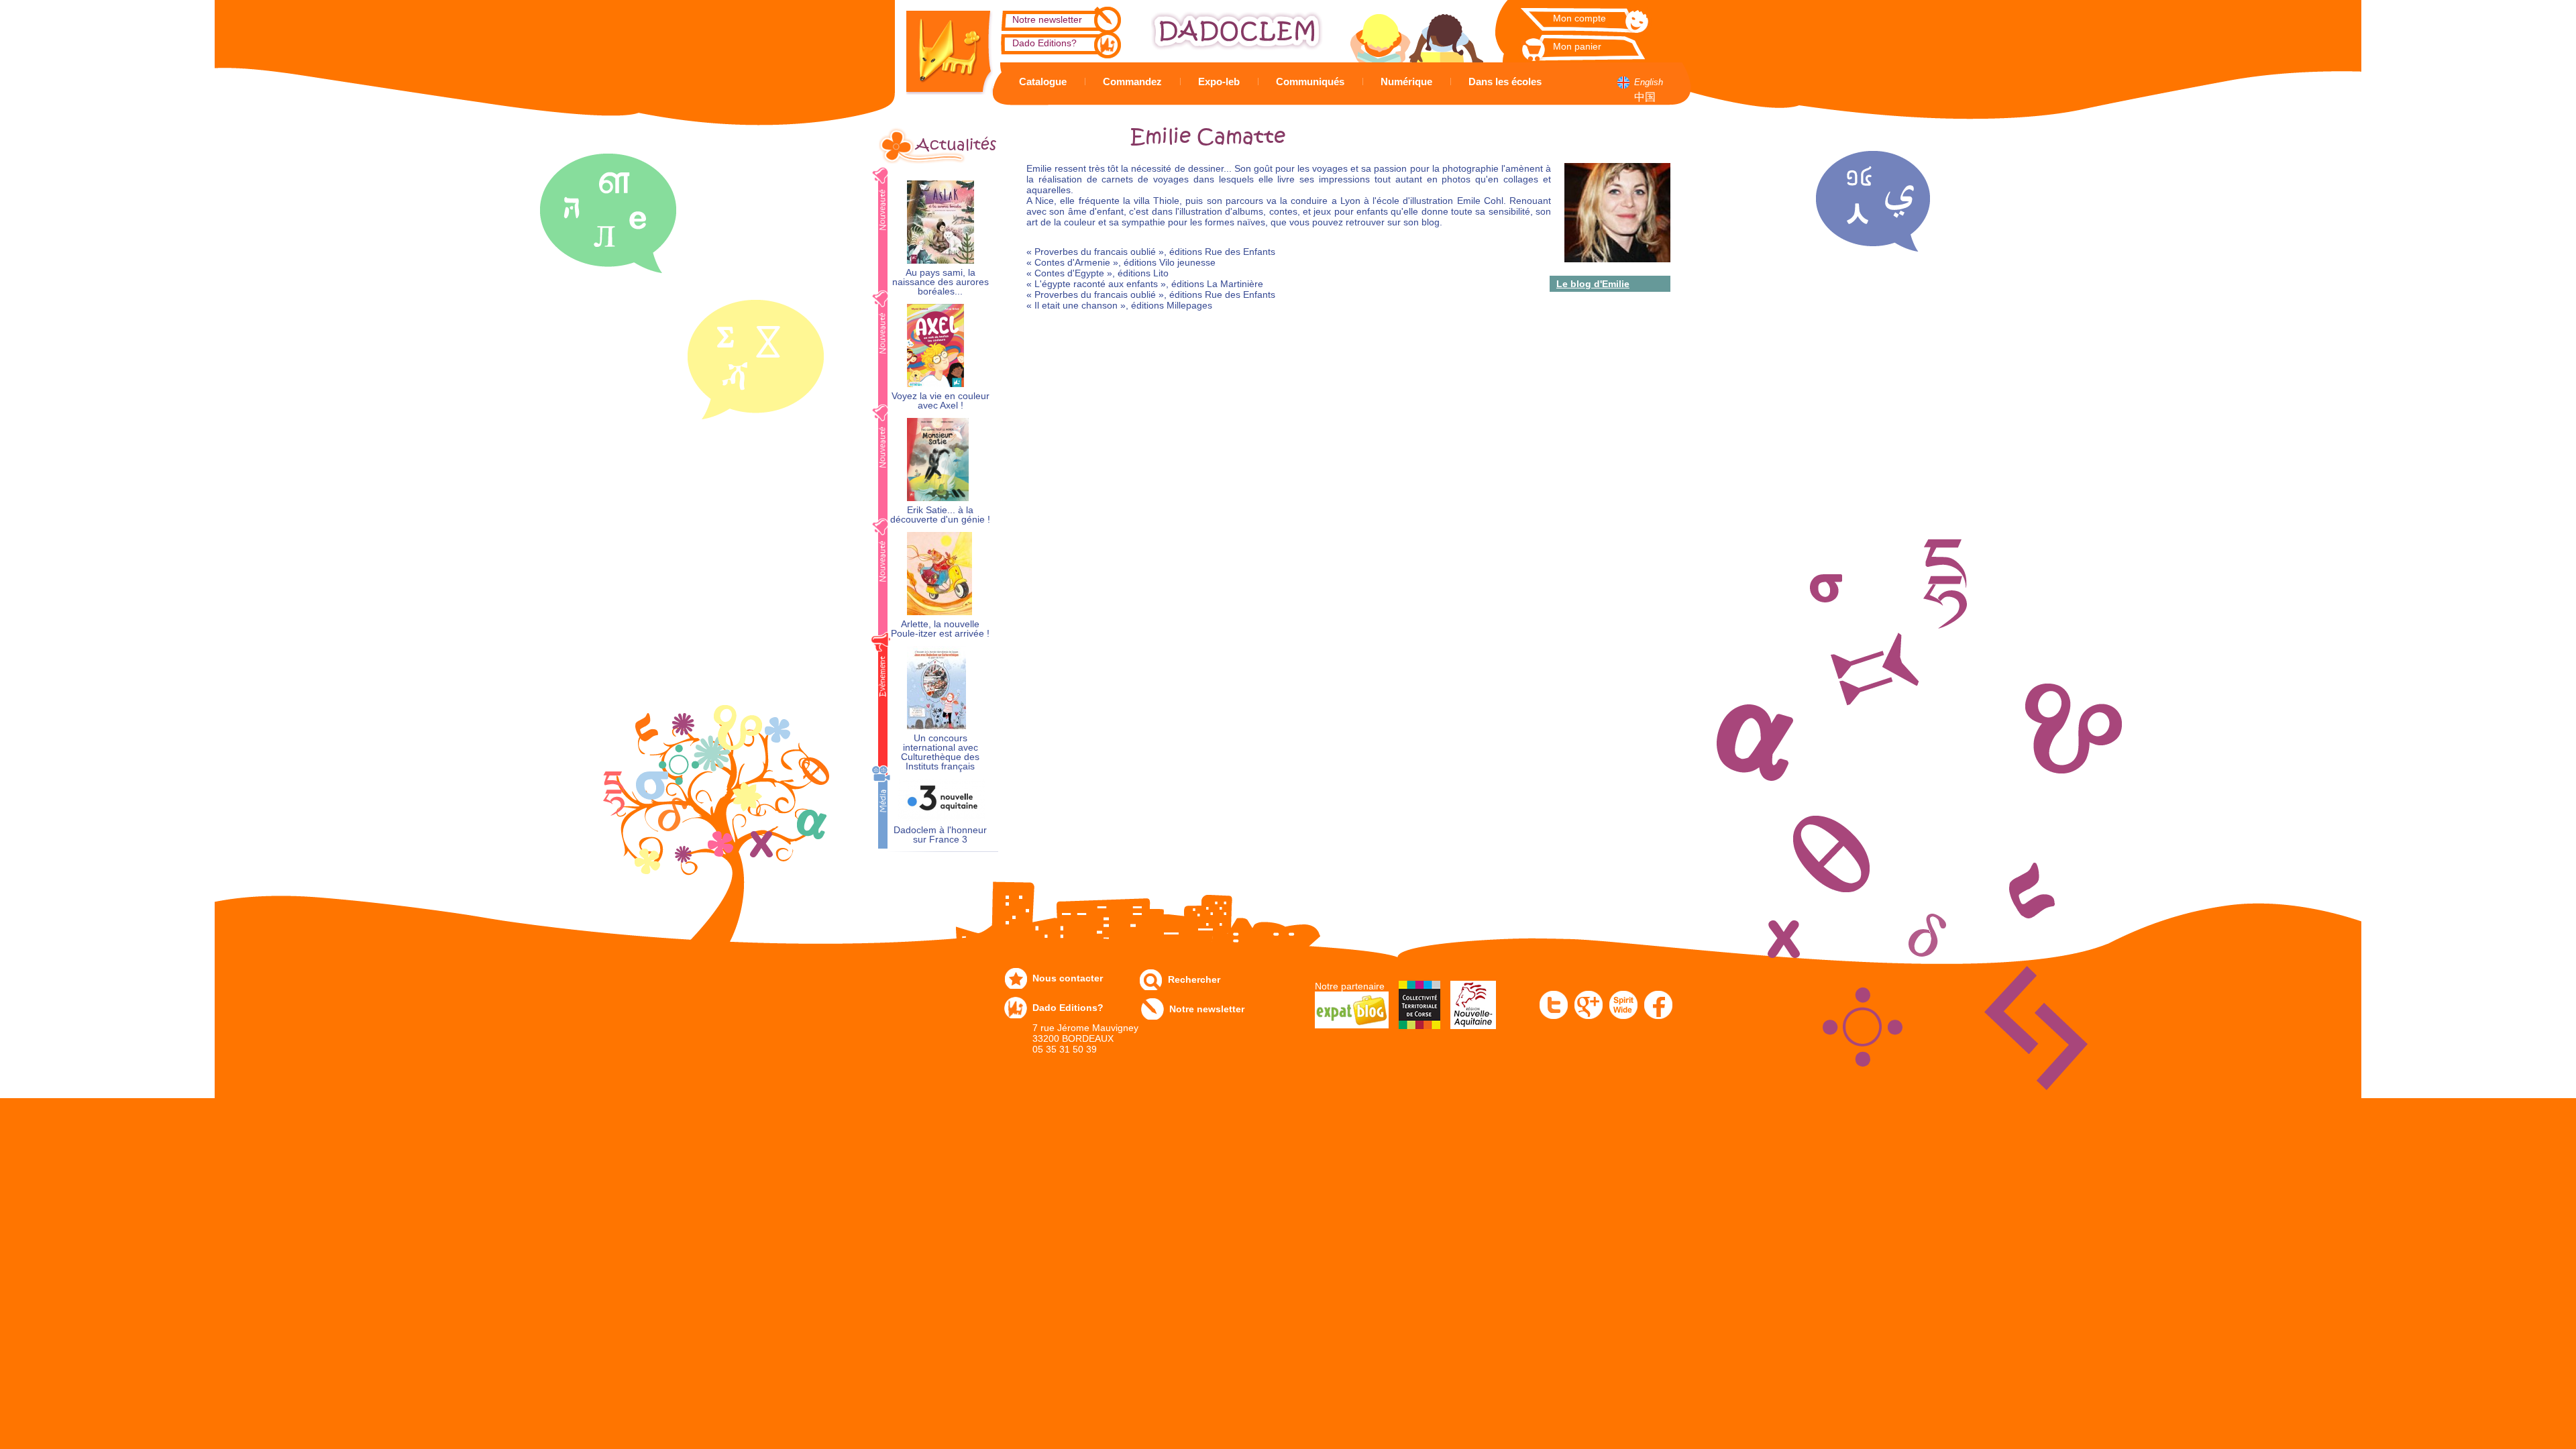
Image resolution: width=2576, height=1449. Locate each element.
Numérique (1406, 82)
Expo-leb (1219, 82)
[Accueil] (939, 47)
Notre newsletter (1047, 19)
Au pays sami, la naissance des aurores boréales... (941, 282)
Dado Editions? (1044, 43)
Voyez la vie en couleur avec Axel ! (941, 401)
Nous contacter (1068, 978)
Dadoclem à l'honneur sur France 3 (940, 835)
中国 (1645, 97)
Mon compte (1579, 18)
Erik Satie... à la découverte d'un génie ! (940, 515)
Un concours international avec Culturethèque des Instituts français (940, 752)
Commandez (1132, 82)
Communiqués (1310, 82)
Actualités (956, 145)
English (1649, 82)
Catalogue (1043, 82)
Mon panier (1577, 46)
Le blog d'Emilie (1593, 284)
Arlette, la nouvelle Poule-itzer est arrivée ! (940, 629)
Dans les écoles (1505, 82)
